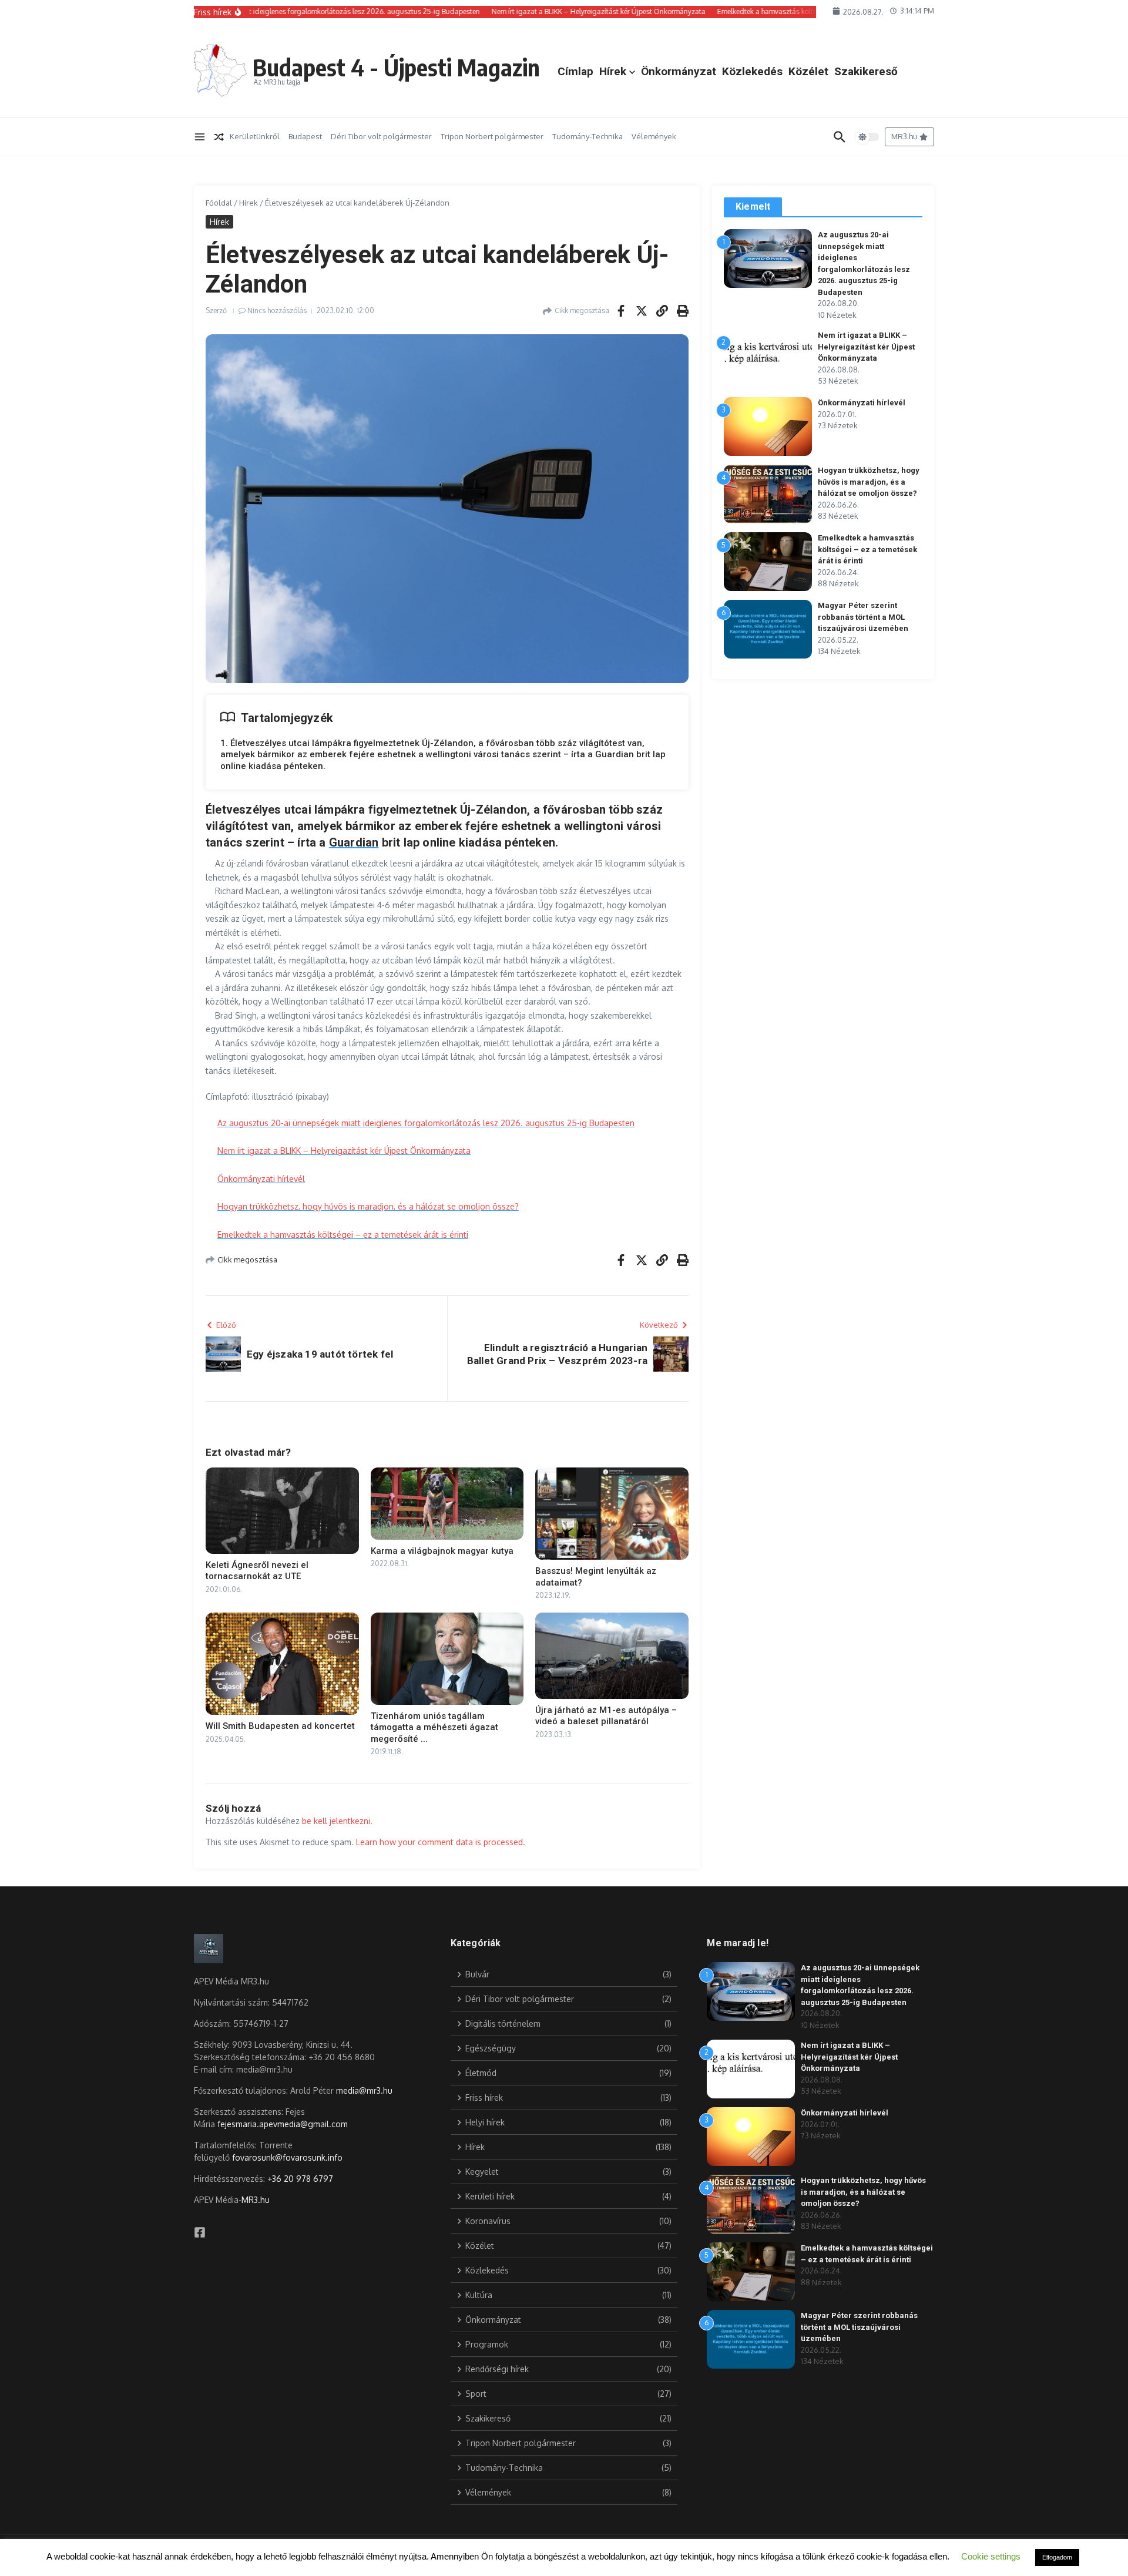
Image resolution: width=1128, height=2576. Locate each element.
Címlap (575, 71)
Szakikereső (866, 71)
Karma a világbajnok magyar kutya (442, 1551)
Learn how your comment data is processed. (441, 1842)
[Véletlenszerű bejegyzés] (219, 137)
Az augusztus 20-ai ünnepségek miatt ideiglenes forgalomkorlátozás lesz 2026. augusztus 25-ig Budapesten (426, 1123)
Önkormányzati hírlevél (261, 1179)
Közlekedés (752, 71)
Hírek (613, 71)
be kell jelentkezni (336, 1821)
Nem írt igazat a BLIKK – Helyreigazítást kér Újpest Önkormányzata (344, 1151)
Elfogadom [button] (1057, 2557)
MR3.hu (256, 2200)
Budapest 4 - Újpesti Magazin (396, 67)
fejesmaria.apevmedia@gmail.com (283, 2124)
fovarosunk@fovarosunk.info (287, 2157)
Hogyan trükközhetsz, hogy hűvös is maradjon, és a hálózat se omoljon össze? (368, 1206)
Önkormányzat (679, 71)
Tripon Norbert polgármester (492, 136)
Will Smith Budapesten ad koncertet (280, 1726)
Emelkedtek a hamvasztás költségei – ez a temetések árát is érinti (343, 1235)
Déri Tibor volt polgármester (381, 136)
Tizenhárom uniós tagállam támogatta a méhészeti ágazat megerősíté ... (434, 1727)
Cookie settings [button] (991, 2556)
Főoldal (219, 203)
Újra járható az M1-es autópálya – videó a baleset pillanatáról (606, 1716)
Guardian (354, 842)
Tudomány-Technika (587, 136)
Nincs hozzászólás (277, 310)
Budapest (305, 136)
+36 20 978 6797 (300, 2179)
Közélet (808, 71)
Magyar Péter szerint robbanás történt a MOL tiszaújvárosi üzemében (863, 617)
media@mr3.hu (364, 2090)
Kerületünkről (255, 136)
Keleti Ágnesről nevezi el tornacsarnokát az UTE (257, 1571)
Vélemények (654, 136)
